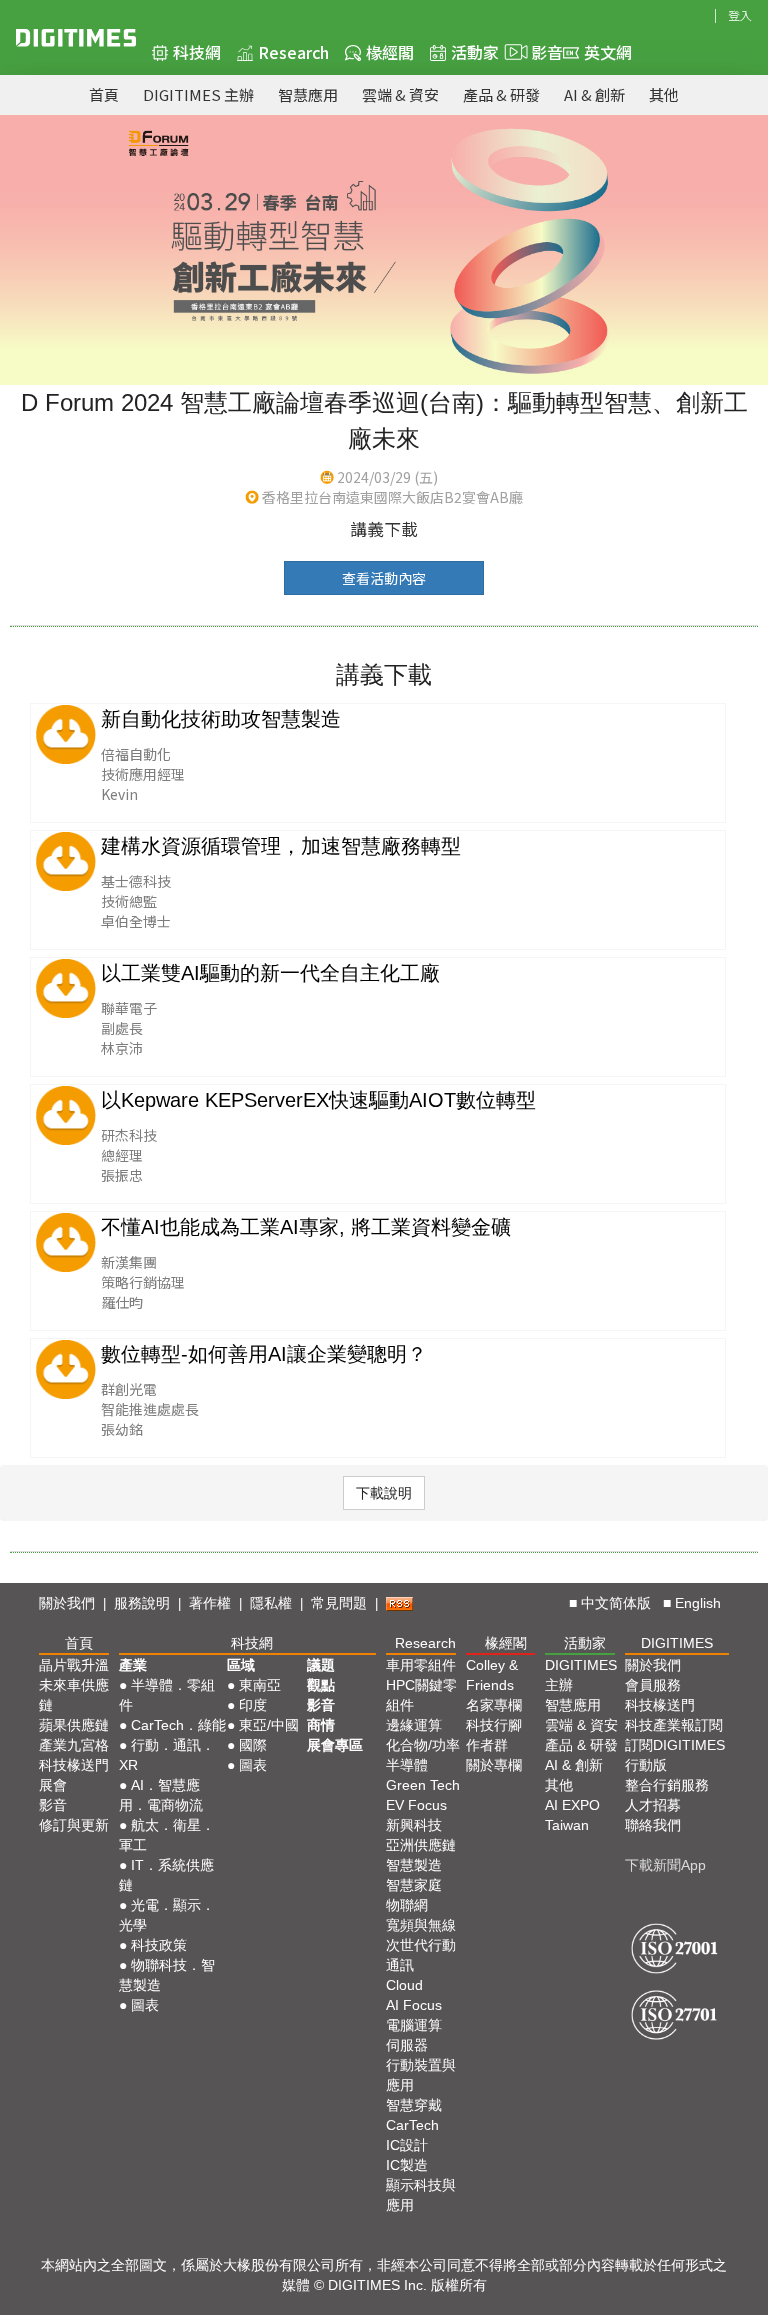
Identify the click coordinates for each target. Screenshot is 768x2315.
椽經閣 (390, 52)
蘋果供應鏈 (74, 1725)
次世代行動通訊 (421, 1955)
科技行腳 (494, 1725)
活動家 (475, 52)
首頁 (104, 94)
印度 (253, 1705)
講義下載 (384, 529)
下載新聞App (665, 1865)
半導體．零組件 (167, 1695)
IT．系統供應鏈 (166, 1875)
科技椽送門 (74, 1765)
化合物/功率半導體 (423, 1755)
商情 (321, 1725)
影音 (539, 52)
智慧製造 (414, 1865)
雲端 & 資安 (400, 94)
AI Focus (414, 2005)
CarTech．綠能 (178, 1725)
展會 (53, 1785)
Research (293, 52)
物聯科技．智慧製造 (167, 1975)
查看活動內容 (384, 578)
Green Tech (423, 1785)
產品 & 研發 (501, 94)
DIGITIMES (677, 1643)
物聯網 (407, 1905)
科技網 (197, 52)
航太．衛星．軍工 (167, 1835)
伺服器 (407, 2045)
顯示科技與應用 (421, 2195)
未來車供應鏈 (74, 1695)
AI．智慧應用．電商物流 (161, 1795)
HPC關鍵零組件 (421, 1695)
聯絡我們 (653, 1825)
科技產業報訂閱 (674, 1725)
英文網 (608, 52)
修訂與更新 (74, 1825)
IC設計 (407, 2145)
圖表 (145, 2005)
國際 (253, 1745)
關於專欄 (494, 1765)
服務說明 (142, 1603)
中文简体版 (616, 1603)
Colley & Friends (492, 1675)
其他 (664, 94)
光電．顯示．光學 (167, 1915)
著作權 (210, 1603)
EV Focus (416, 1805)
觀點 (321, 1685)
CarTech (412, 2125)
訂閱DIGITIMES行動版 (675, 1755)
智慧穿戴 (414, 2105)
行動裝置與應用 (421, 2075)
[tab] (384, 1493)
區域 (241, 1665)
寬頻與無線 (421, 1925)
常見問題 (339, 1603)
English (698, 1603)
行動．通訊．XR (167, 1755)
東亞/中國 (269, 1725)
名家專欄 (494, 1705)
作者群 (487, 1745)
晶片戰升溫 (74, 1665)
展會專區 (335, 1745)
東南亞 (260, 1685)
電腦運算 (414, 2025)
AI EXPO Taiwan (572, 1815)
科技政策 (159, 1945)
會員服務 (653, 1685)
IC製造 (407, 2165)
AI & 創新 (594, 94)
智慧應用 (308, 94)
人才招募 (653, 1805)
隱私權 (271, 1603)
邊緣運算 (414, 1725)
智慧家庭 (414, 1885)
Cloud (404, 1985)
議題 (321, 1665)
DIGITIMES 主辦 (198, 94)
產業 (133, 1665)
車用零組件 (421, 1665)
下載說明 (384, 1493)
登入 (740, 14)
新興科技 (414, 1825)
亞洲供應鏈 (421, 1845)
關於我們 (67, 1603)
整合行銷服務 (667, 1785)
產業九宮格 (74, 1745)
